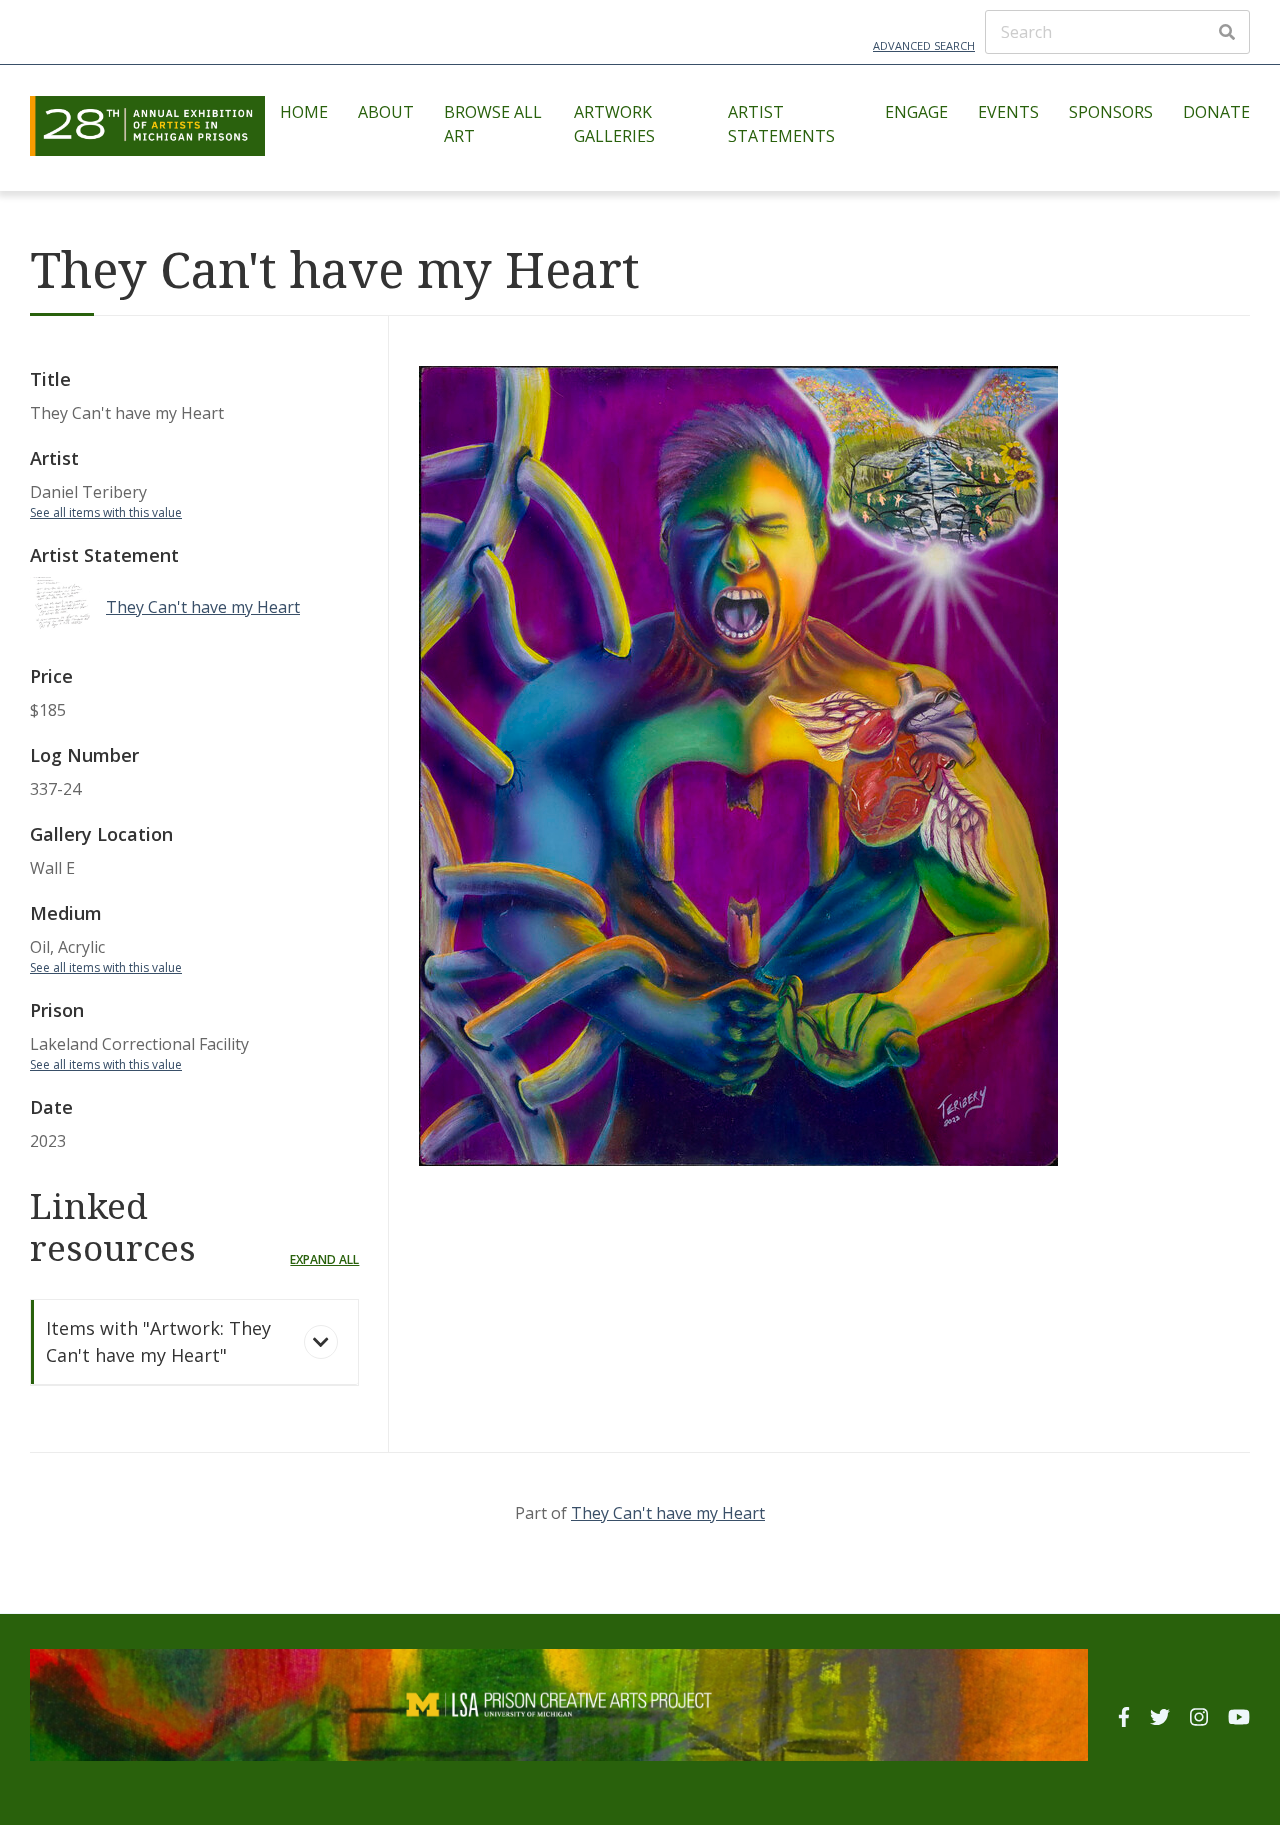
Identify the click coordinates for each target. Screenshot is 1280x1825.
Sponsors (1111, 112)
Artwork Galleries (614, 124)
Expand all (324, 1259)
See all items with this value (106, 512)
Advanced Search (924, 45)
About (386, 112)
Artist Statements (781, 124)
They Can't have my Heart (668, 1513)
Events (1008, 112)
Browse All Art (493, 124)
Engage (916, 112)
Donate (1216, 112)
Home (304, 112)
